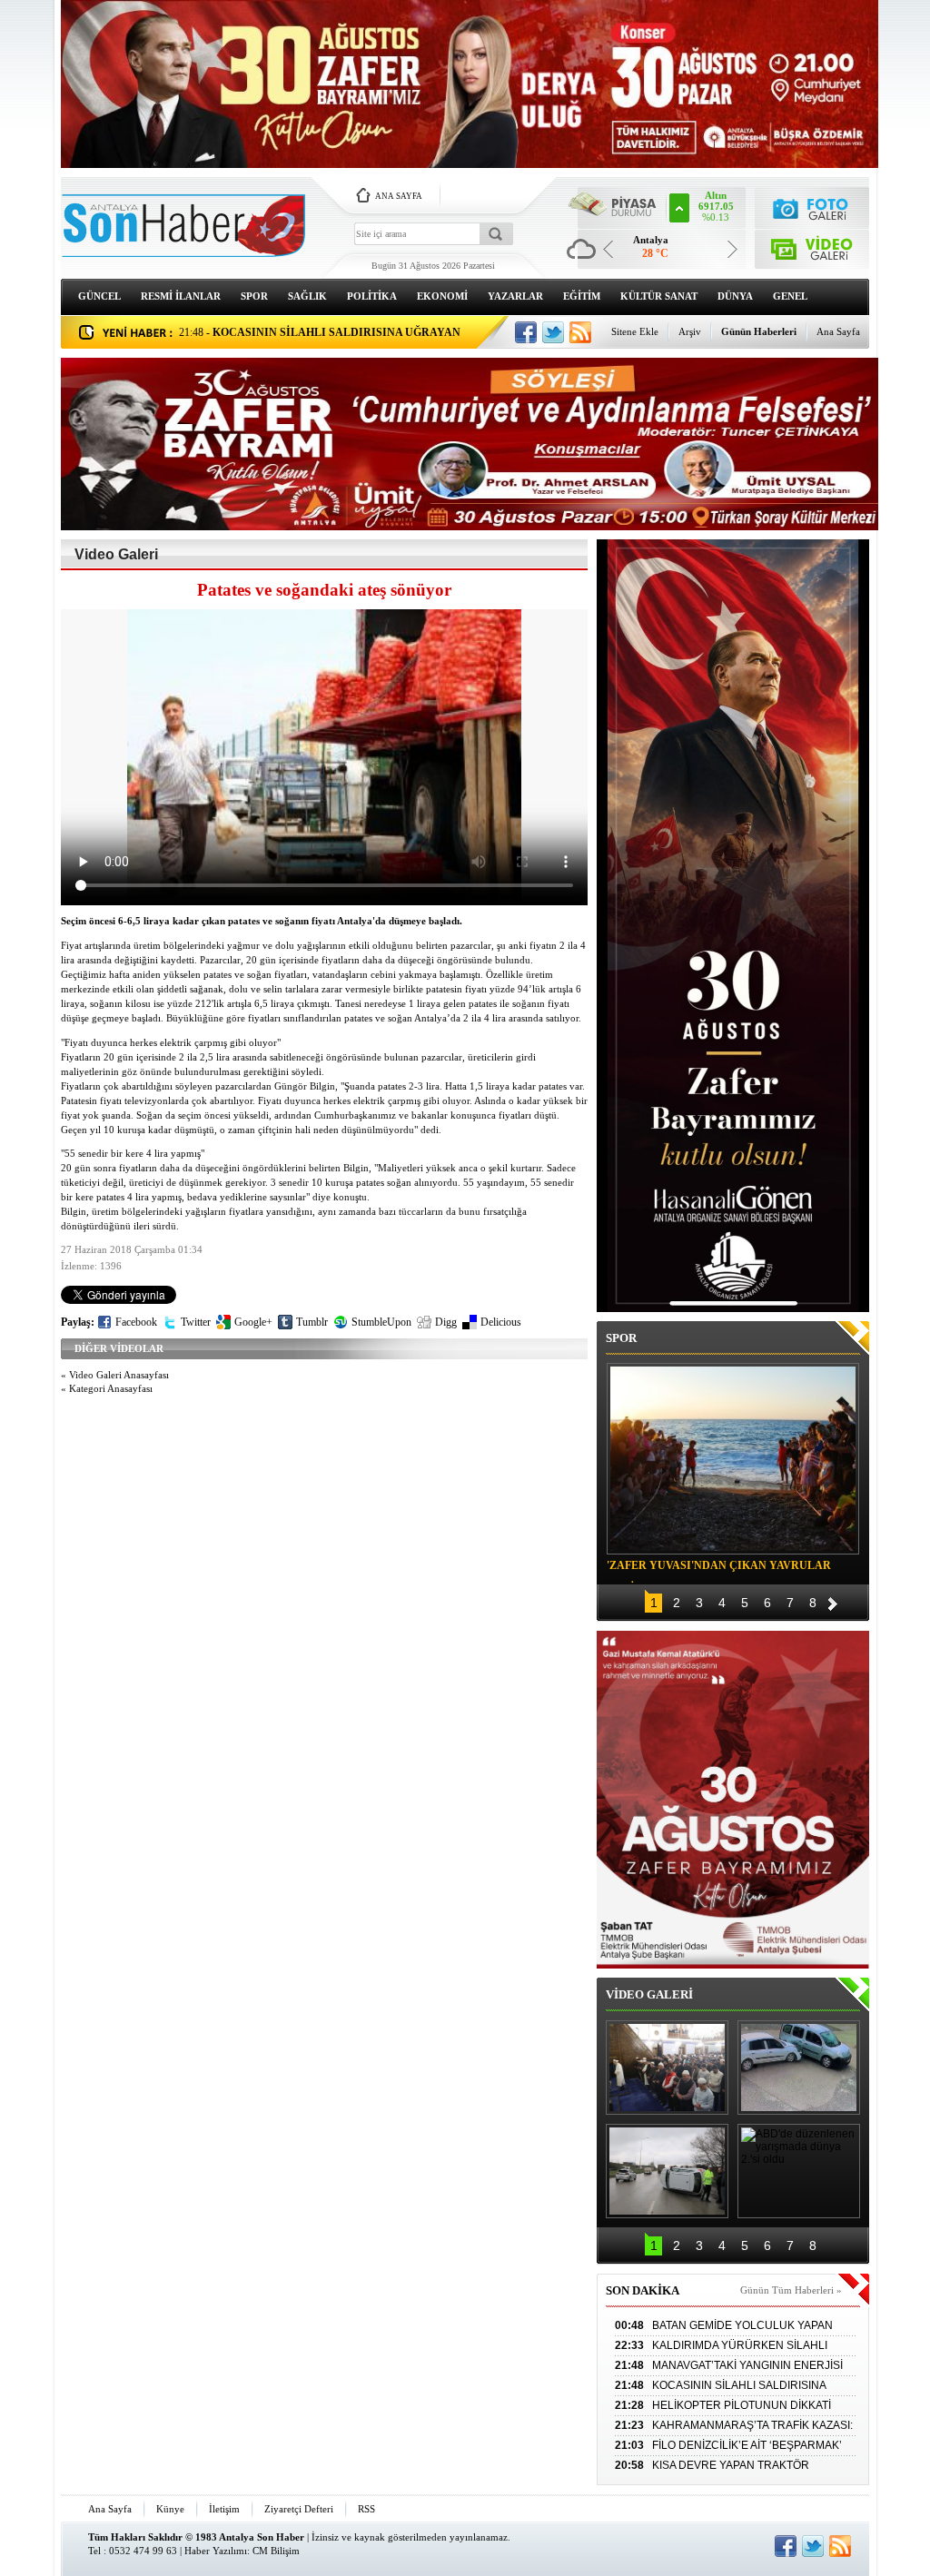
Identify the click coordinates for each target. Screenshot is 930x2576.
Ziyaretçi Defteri (299, 2509)
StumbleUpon (381, 1322)
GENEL (790, 296)
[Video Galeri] (812, 246)
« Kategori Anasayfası (107, 1389)
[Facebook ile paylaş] (526, 332)
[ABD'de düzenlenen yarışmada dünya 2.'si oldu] (799, 2171)
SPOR (254, 296)
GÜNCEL (99, 296)
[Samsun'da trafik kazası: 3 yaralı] (667, 2171)
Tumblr (312, 1322)
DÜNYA (735, 296)
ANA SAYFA (399, 196)
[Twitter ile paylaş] (553, 332)
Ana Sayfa (838, 331)
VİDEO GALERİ (649, 1994)
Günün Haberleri (759, 331)
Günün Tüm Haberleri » (791, 2290)
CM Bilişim (276, 2551)
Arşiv (690, 331)
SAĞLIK (307, 296)
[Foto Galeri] (812, 207)
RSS (366, 2509)
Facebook (136, 1322)
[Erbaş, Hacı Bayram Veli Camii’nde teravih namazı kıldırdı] (667, 2068)
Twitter (196, 1322)
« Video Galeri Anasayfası (115, 1375)
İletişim (224, 2509)
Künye (170, 2509)
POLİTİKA (372, 296)
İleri (833, 1601)
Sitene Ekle (635, 331)
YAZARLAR (515, 296)
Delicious (501, 1322)
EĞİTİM (582, 296)
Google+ (253, 1322)
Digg (446, 1322)
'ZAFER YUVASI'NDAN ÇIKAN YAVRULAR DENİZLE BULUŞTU (719, 1568)
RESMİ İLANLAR (181, 296)
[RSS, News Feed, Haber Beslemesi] (580, 332)
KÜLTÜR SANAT (659, 296)
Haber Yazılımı (216, 2551)
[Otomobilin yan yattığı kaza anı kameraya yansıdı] (799, 2068)
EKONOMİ (442, 296)
